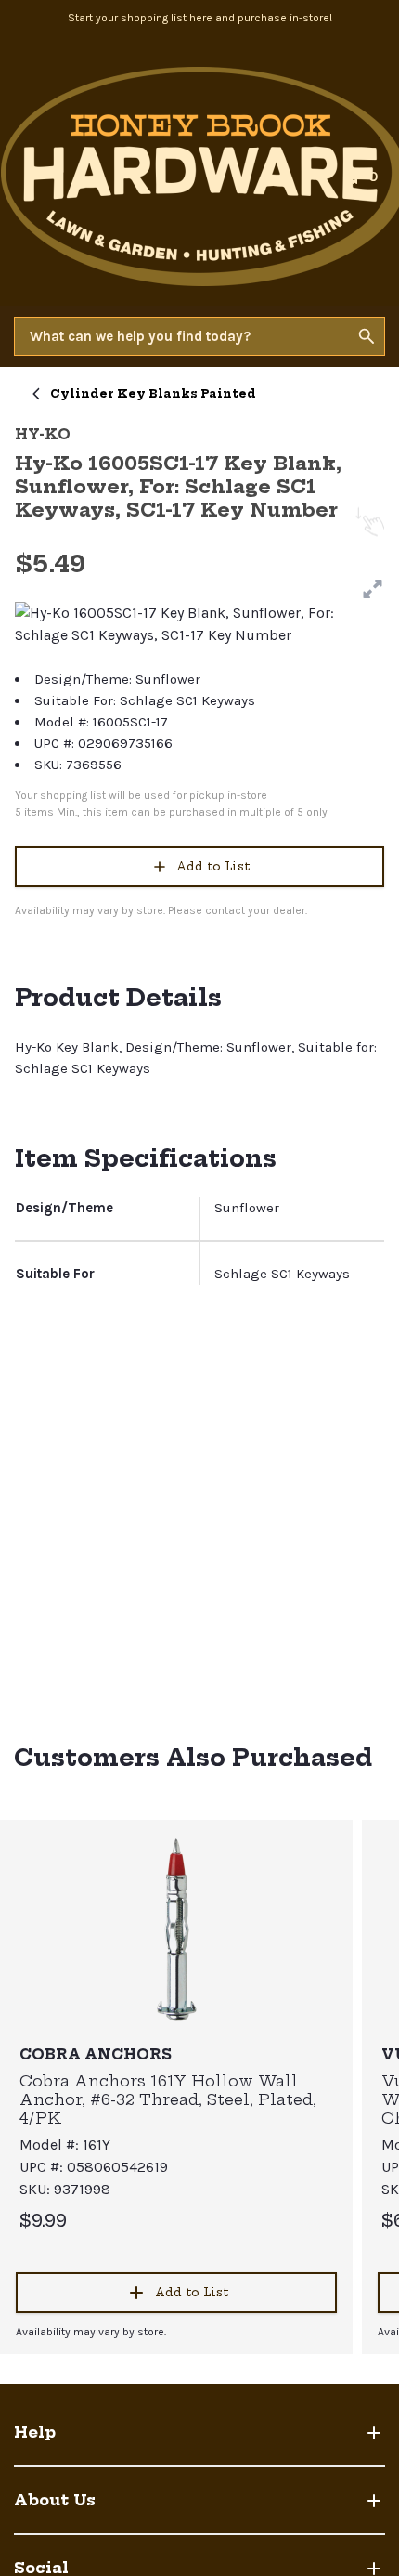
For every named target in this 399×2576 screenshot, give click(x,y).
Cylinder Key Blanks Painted (153, 393)
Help (35, 2432)
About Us (55, 2500)
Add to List (213, 866)
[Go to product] (176, 1929)
